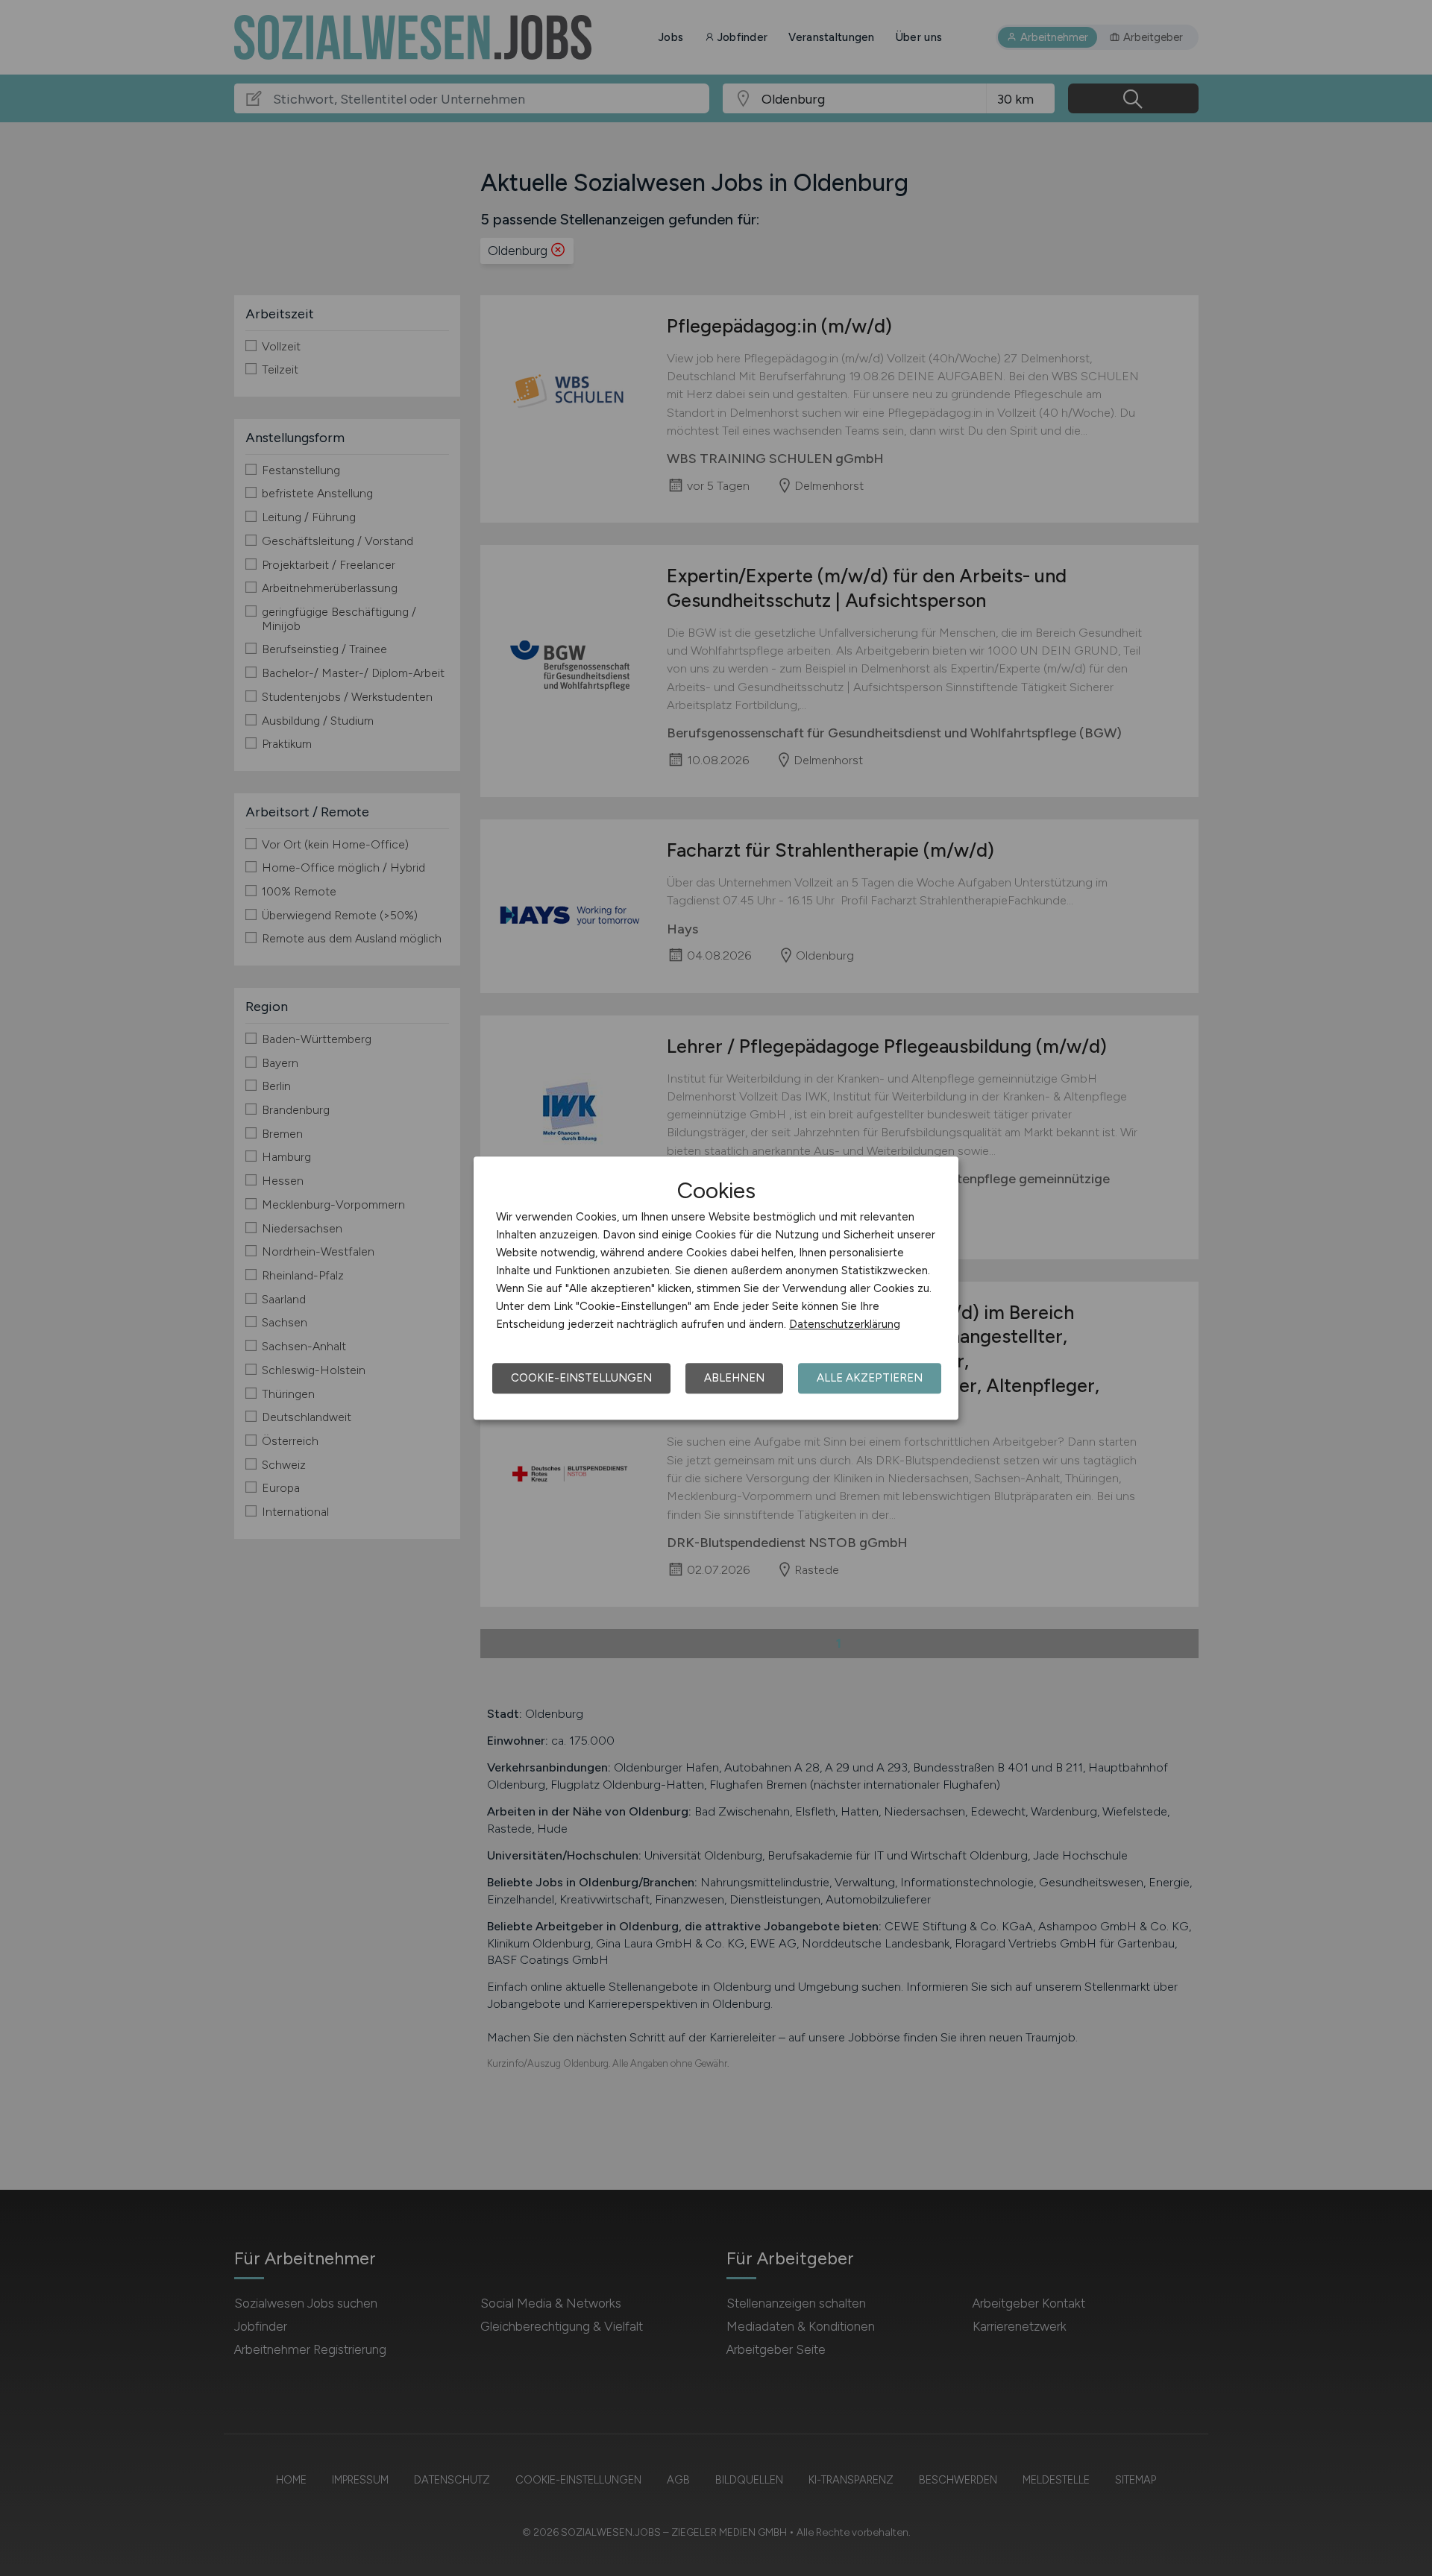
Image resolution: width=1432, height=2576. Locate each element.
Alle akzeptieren (870, 1378)
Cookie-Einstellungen (581, 1378)
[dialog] (716, 1288)
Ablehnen (734, 1378)
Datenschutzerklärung (845, 1324)
